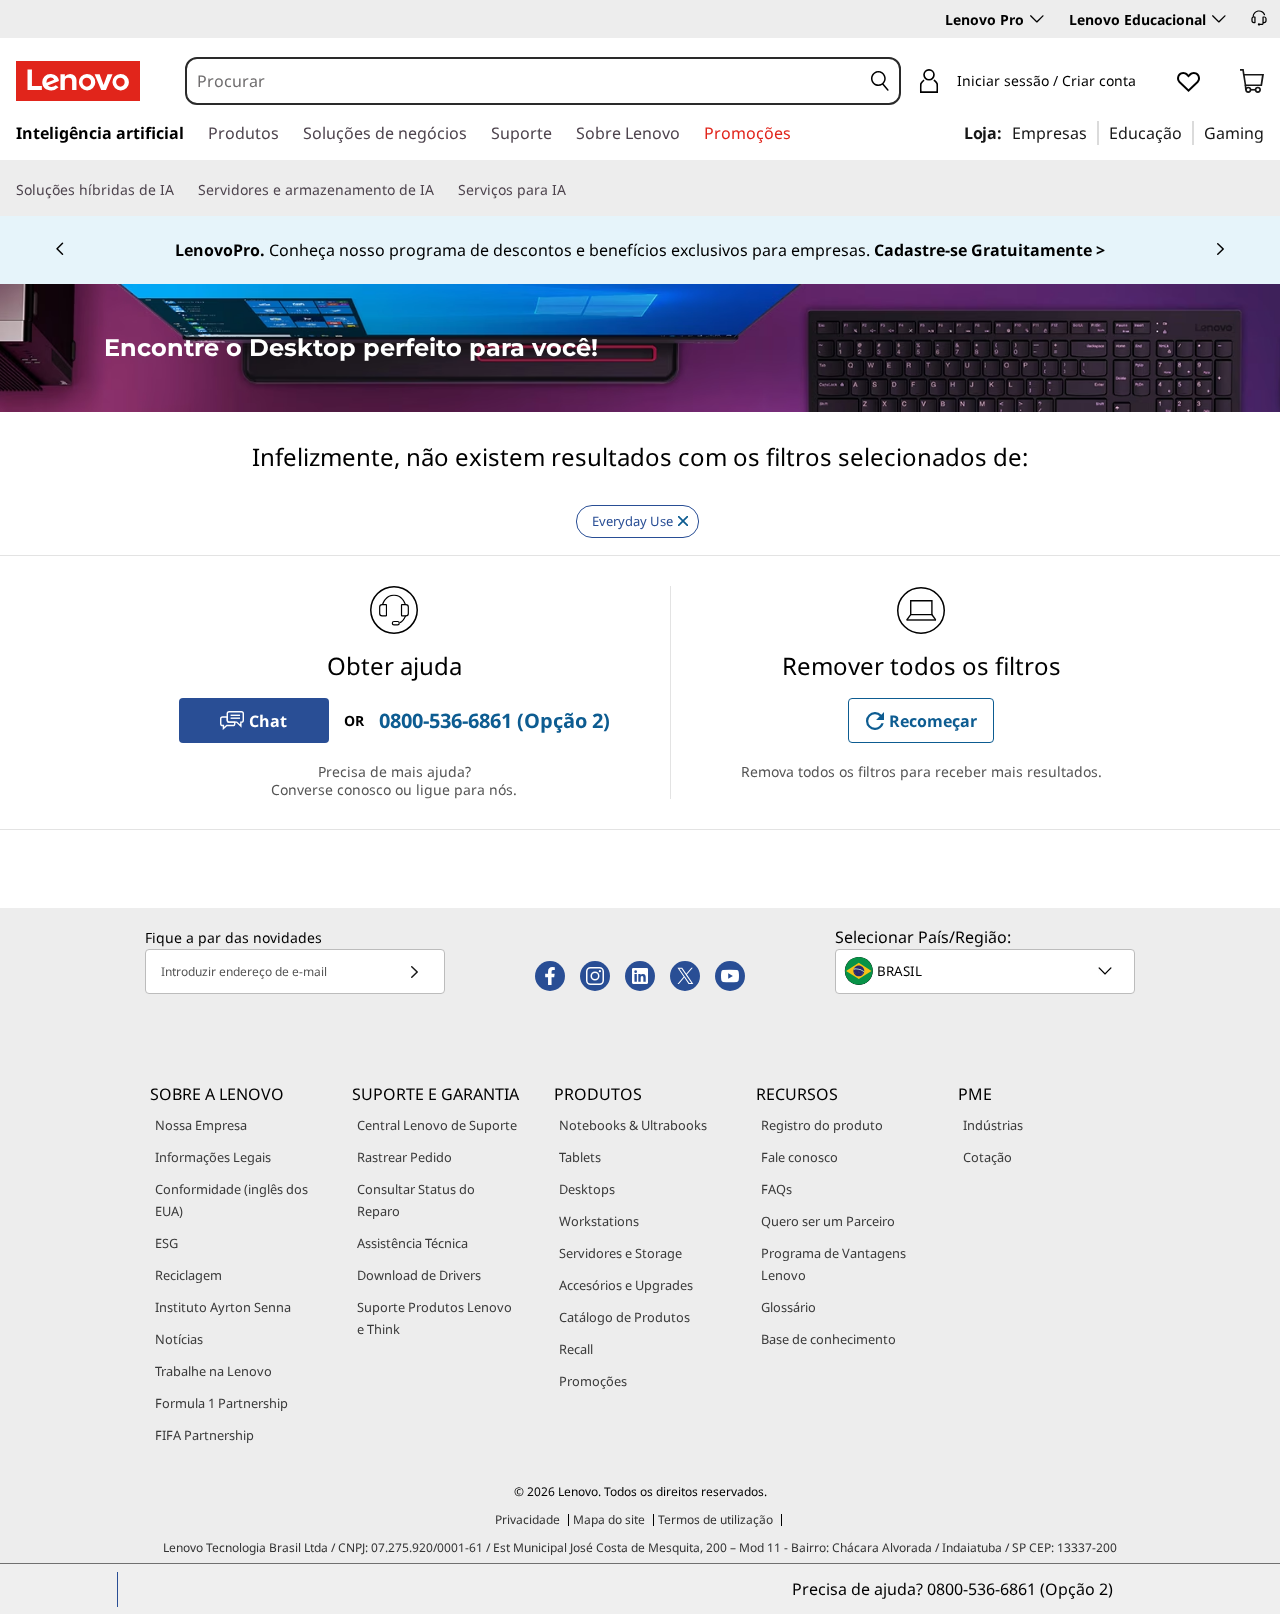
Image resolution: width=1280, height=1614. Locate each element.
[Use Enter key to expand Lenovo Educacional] (1219, 19)
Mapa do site (609, 1519)
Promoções (593, 1381)
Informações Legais (213, 1157)
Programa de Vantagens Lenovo (833, 1264)
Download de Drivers (419, 1275)
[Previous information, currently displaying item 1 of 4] (60, 250)
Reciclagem (188, 1275)
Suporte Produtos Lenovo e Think (434, 1318)
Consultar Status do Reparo (416, 1200)
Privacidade (527, 1519)
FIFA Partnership (204, 1435)
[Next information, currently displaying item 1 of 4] (1220, 250)
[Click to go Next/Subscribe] (414, 971)
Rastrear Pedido (404, 1157)
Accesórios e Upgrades (626, 1285)
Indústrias (993, 1125)
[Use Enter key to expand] (1148, 82)
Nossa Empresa (201, 1125)
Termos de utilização (715, 1519)
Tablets (580, 1157)
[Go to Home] (78, 81)
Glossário (788, 1307)
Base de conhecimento (828, 1339)
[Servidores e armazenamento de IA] (442, 190)
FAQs (776, 1189)
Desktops (587, 1189)
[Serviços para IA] (574, 190)
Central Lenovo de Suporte (437, 1125)
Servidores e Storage (620, 1253)
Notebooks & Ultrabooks (633, 1125)
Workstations (599, 1221)
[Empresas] (1093, 132)
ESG (166, 1243)
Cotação (987, 1157)
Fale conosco (799, 1157)
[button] (1259, 18)
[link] (1252, 85)
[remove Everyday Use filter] (683, 521)
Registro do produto (822, 1125)
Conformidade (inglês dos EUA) (231, 1200)
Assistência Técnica (412, 1243)
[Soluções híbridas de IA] (182, 190)
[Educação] (1188, 132)
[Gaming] (1271, 132)
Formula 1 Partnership (221, 1403)
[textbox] (987, 971)
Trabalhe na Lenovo (213, 1371)
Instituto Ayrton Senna (223, 1307)
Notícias (179, 1339)
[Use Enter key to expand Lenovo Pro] (1037, 19)
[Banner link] (640, 250)
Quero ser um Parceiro (828, 1221)
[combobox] (524, 81)
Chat (268, 721)
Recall (576, 1349)
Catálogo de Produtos (624, 1317)
